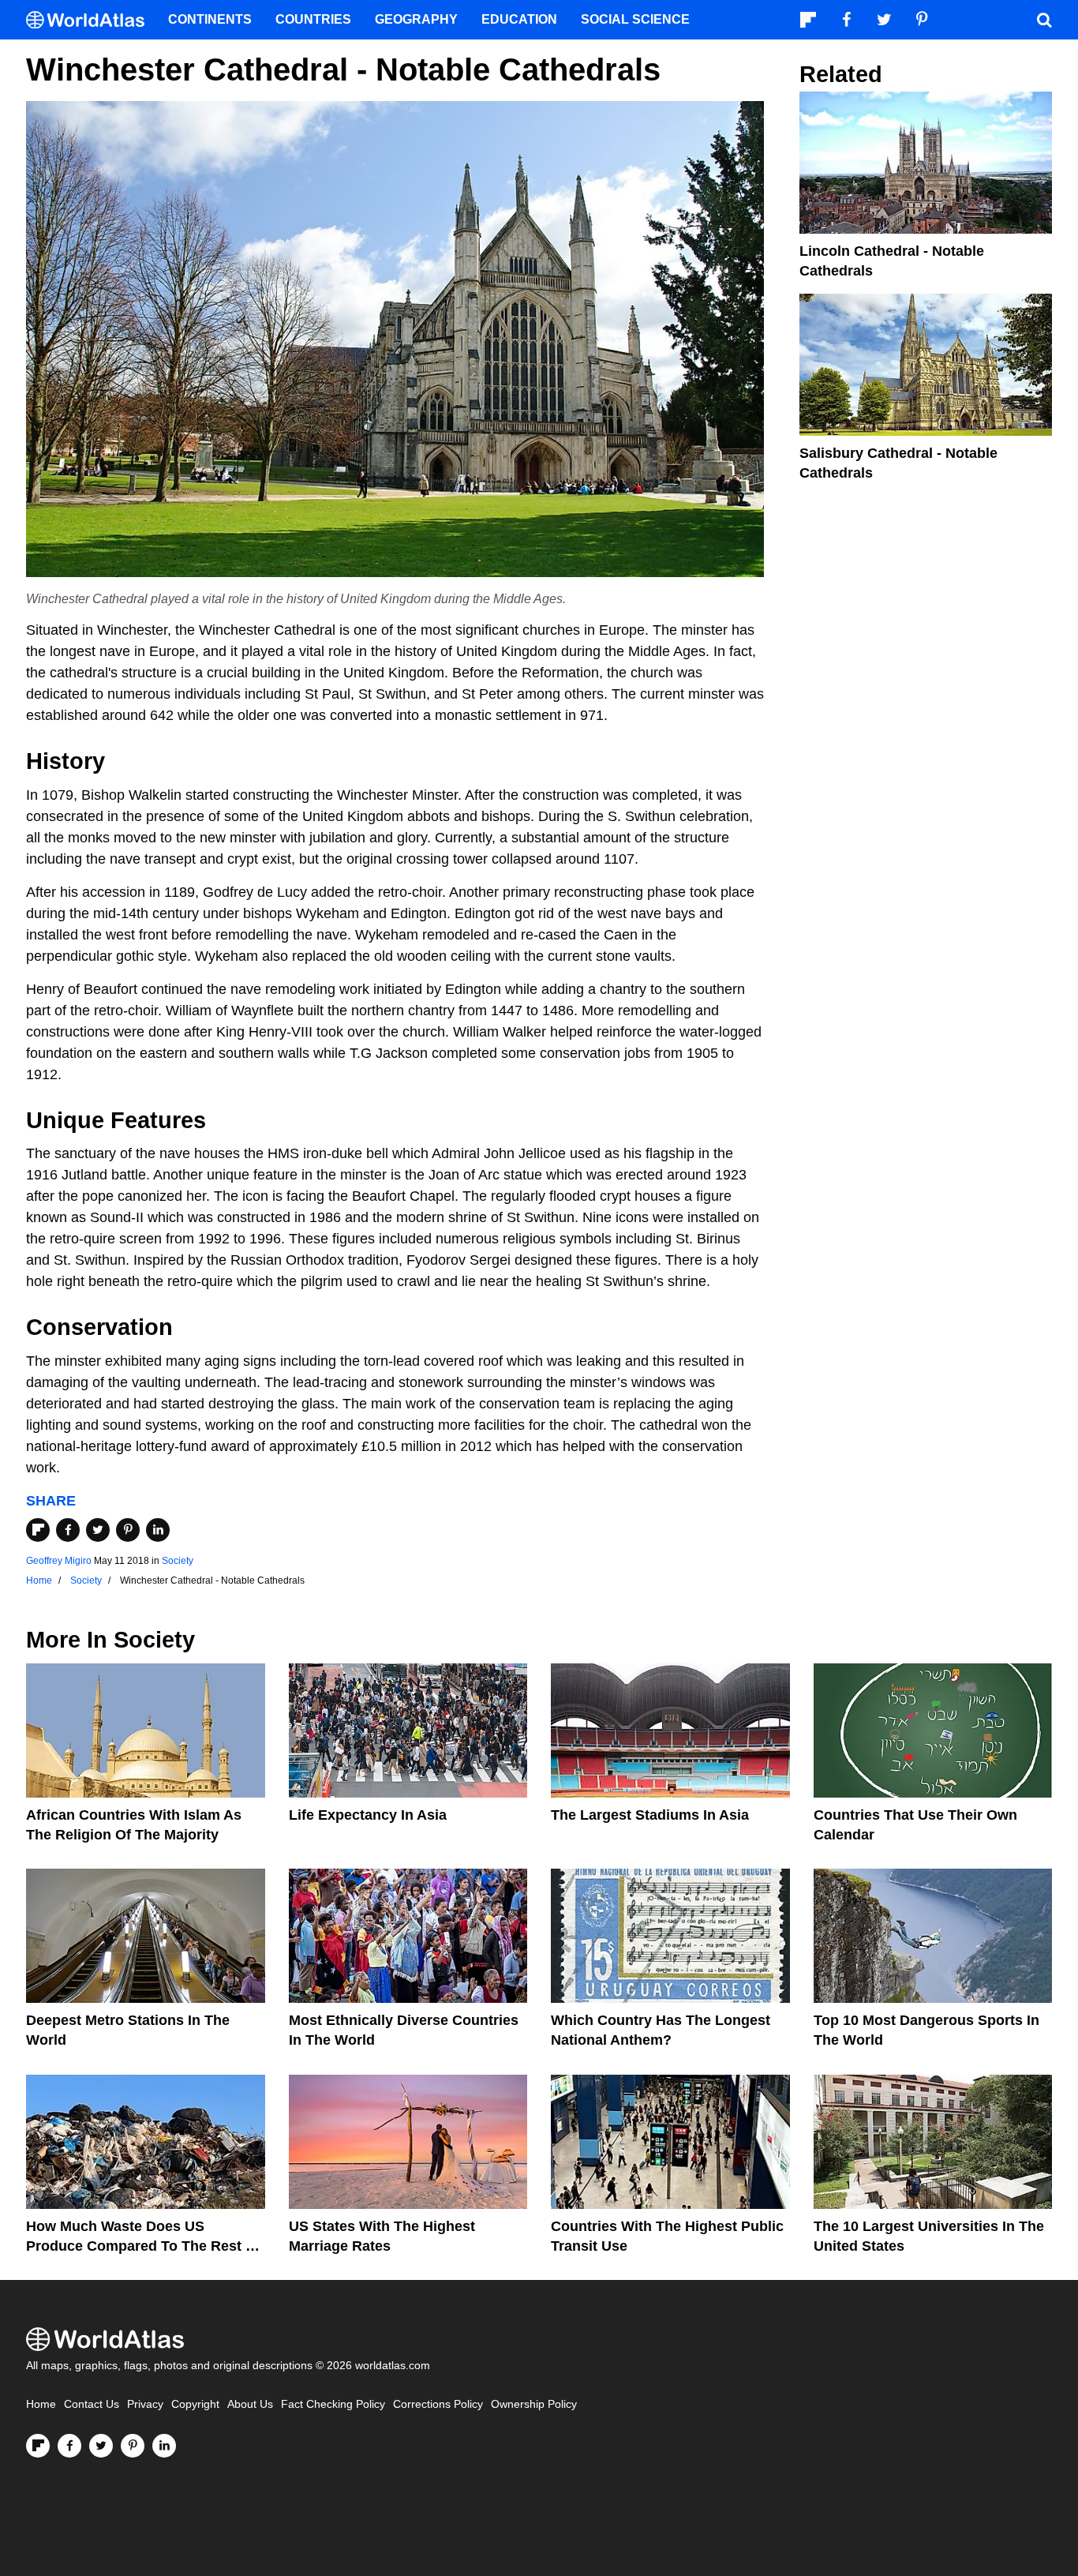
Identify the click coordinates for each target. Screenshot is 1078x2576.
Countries (313, 19)
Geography (416, 19)
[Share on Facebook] (68, 1530)
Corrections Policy (438, 2404)
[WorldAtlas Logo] (91, 20)
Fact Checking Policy (333, 2404)
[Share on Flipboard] (38, 1530)
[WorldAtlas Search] (1044, 20)
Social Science (635, 19)
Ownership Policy (534, 2404)
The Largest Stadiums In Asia (650, 1815)
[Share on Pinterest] (128, 1530)
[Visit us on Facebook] (69, 2446)
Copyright (195, 2404)
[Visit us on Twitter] (101, 2446)
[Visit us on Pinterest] (133, 2446)
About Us (250, 2404)
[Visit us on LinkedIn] (164, 2446)
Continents (210, 19)
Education (519, 19)
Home (41, 2404)
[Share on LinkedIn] (158, 1530)
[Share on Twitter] (98, 1530)
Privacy (145, 2404)
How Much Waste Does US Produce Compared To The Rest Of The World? (144, 2246)
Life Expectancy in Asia (368, 1815)
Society (178, 1561)
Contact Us (92, 2404)
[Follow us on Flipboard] (38, 2446)
